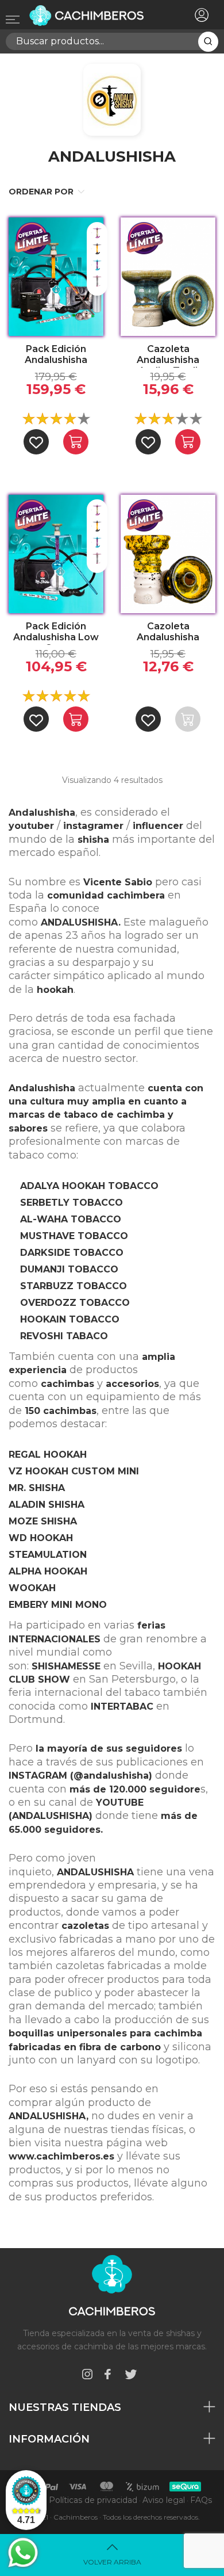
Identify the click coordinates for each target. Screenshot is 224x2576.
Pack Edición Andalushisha (56, 354)
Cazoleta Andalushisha (168, 632)
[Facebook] (107, 2376)
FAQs (201, 2500)
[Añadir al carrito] (76, 442)
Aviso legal (164, 2500)
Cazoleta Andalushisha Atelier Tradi (168, 356)
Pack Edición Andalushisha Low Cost (56, 633)
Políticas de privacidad (93, 2500)
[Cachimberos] (94, 16)
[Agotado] (188, 719)
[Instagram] (87, 2376)
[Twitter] (131, 2376)
